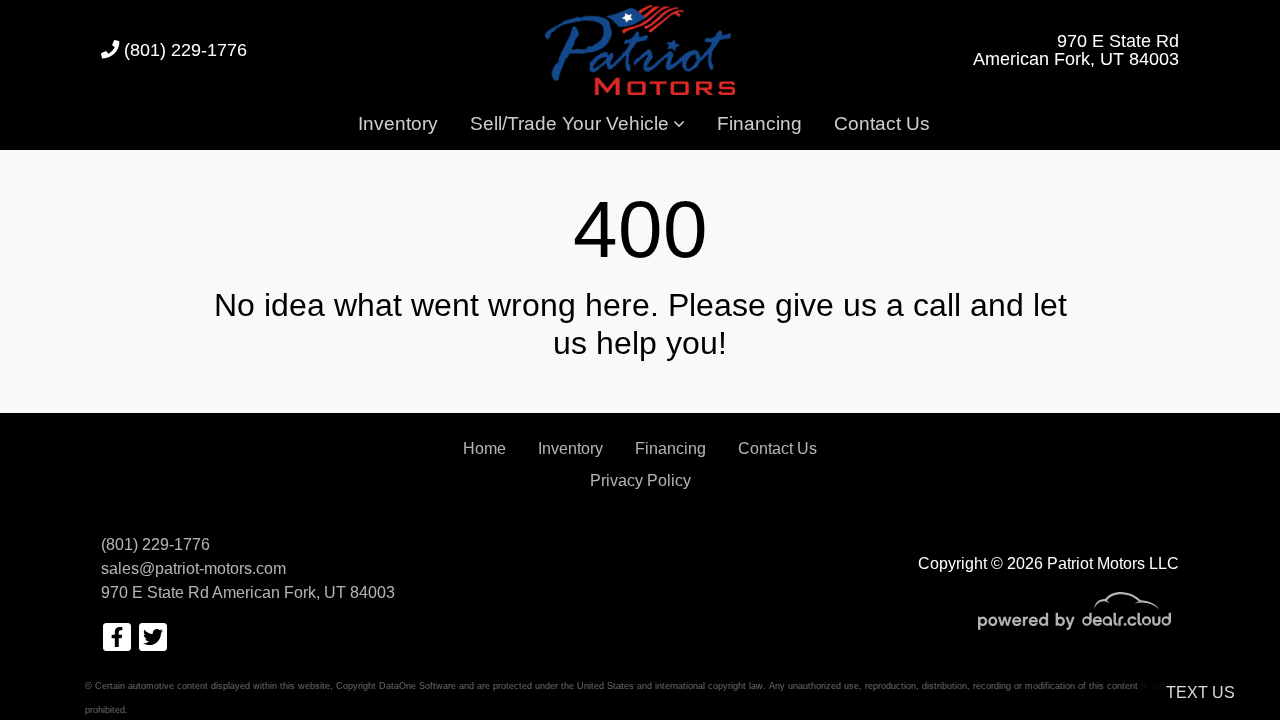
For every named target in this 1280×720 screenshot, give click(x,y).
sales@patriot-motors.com (193, 568)
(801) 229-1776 (183, 49)
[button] (577, 125)
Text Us (1200, 692)
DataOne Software (417, 686)
